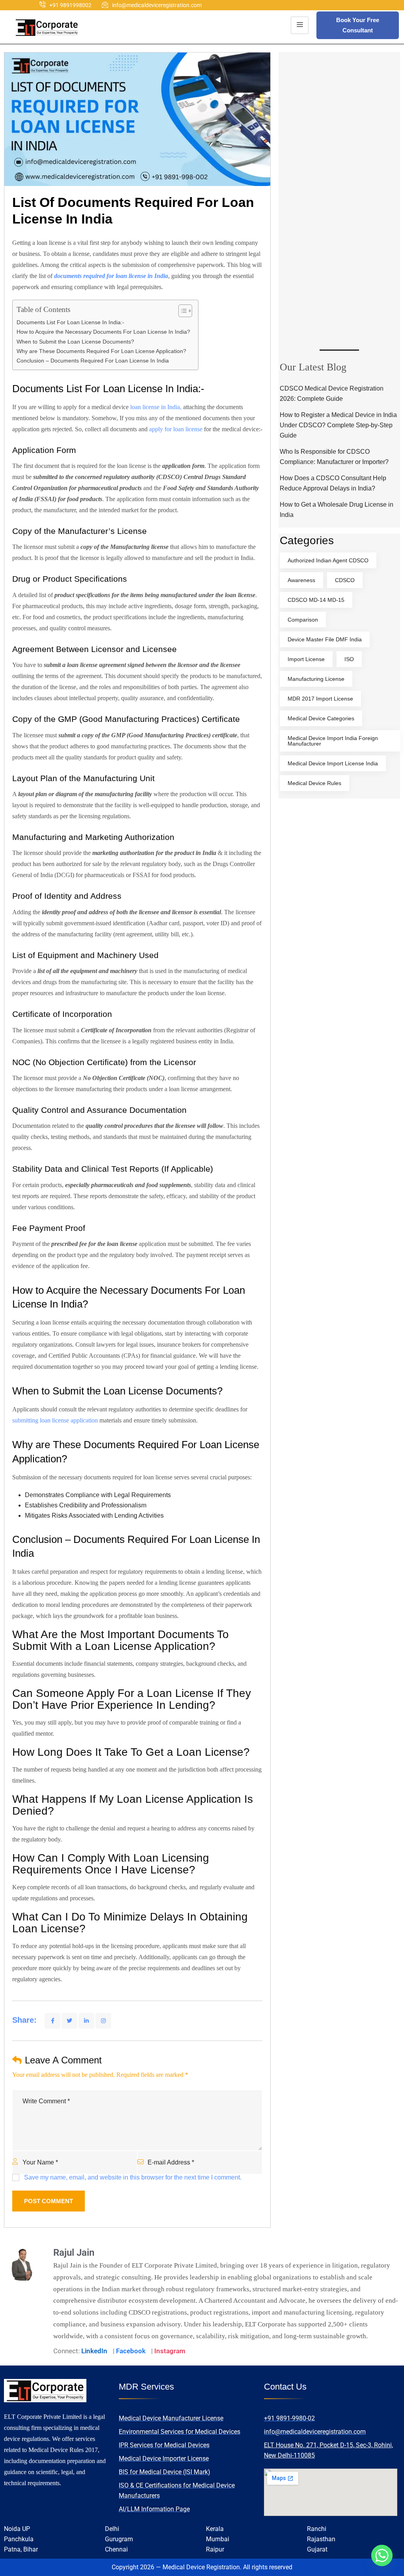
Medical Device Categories (321, 718)
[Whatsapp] (382, 2555)
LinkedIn (94, 2351)
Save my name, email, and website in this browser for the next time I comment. (133, 2177)
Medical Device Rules (314, 783)
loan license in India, (157, 407)
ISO (349, 659)
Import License (306, 659)
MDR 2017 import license (320, 699)
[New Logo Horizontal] (47, 27)
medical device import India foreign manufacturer (333, 741)
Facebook (131, 2351)
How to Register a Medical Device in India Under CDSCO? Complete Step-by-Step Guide (338, 425)
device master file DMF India (325, 639)
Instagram (170, 2351)
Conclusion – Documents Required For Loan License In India (93, 361)
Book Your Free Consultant (358, 25)
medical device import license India (333, 763)
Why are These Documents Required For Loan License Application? (101, 351)
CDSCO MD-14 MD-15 (316, 600)
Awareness (301, 580)
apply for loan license (176, 429)
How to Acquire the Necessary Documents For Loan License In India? (103, 332)
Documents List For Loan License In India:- (70, 322)
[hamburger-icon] (300, 25)
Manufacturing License (316, 679)
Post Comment (49, 2201)
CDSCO (345, 580)
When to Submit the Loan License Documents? (75, 342)
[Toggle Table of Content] (181, 311)
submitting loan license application (55, 1420)
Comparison (303, 620)
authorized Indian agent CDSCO (328, 560)
